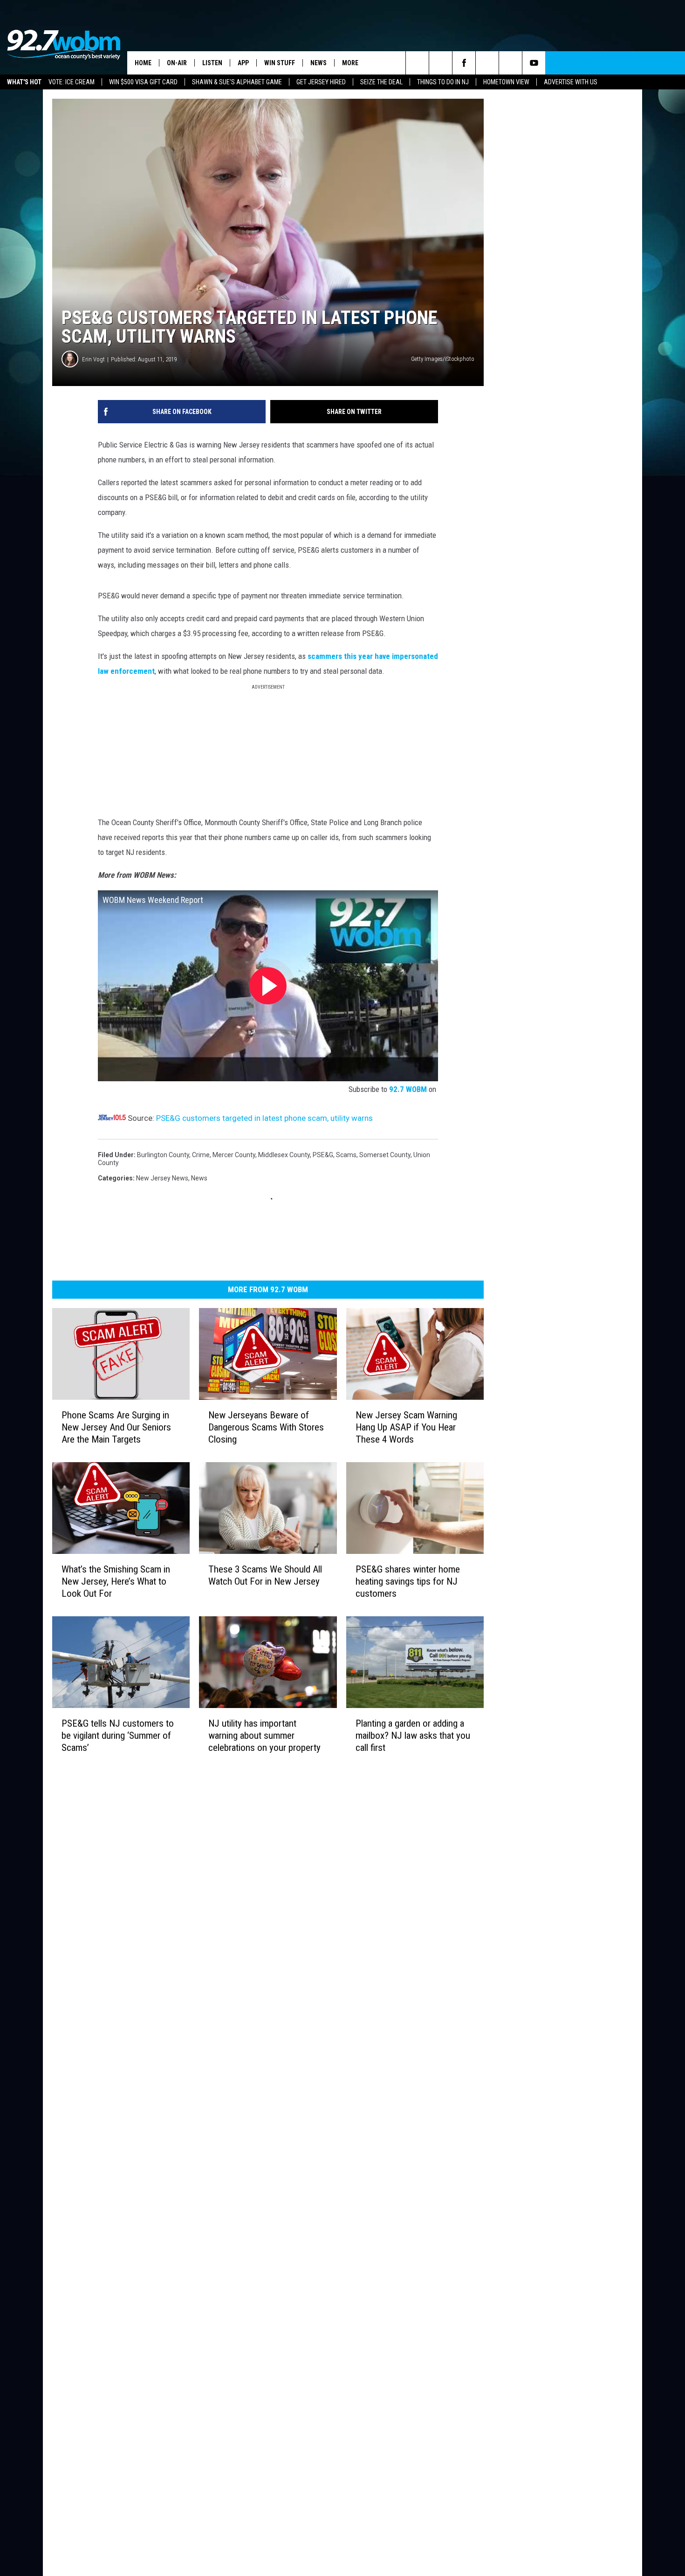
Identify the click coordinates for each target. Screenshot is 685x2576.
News (319, 63)
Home (143, 63)
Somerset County (385, 1155)
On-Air (177, 63)
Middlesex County (284, 1155)
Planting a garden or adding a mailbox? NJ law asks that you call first (413, 1735)
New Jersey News (162, 1178)
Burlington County (163, 1155)
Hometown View (506, 82)
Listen (212, 63)
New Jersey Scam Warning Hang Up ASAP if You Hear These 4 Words (406, 1427)
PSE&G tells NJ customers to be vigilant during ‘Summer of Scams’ (118, 1735)
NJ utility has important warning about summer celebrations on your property (264, 1735)
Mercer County (234, 1155)
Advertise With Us (571, 82)
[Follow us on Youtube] (534, 63)
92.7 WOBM (408, 1089)
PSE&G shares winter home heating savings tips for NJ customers (408, 1581)
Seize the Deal (381, 82)
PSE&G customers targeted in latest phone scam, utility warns (264, 1118)
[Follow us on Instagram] (487, 63)
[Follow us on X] (510, 63)
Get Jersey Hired (321, 82)
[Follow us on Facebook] (464, 63)
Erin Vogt (93, 359)
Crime (201, 1155)
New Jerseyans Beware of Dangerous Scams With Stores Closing (266, 1427)
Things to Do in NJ (443, 82)
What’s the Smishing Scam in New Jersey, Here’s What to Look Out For (116, 1581)
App (243, 63)
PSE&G (323, 1155)
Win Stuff (280, 63)
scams (346, 1155)
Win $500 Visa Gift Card (143, 82)
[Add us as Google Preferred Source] (441, 63)
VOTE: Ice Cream (72, 82)
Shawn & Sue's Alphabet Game (237, 82)
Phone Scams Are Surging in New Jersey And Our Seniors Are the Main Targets (116, 1427)
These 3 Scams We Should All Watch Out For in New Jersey (265, 1575)
